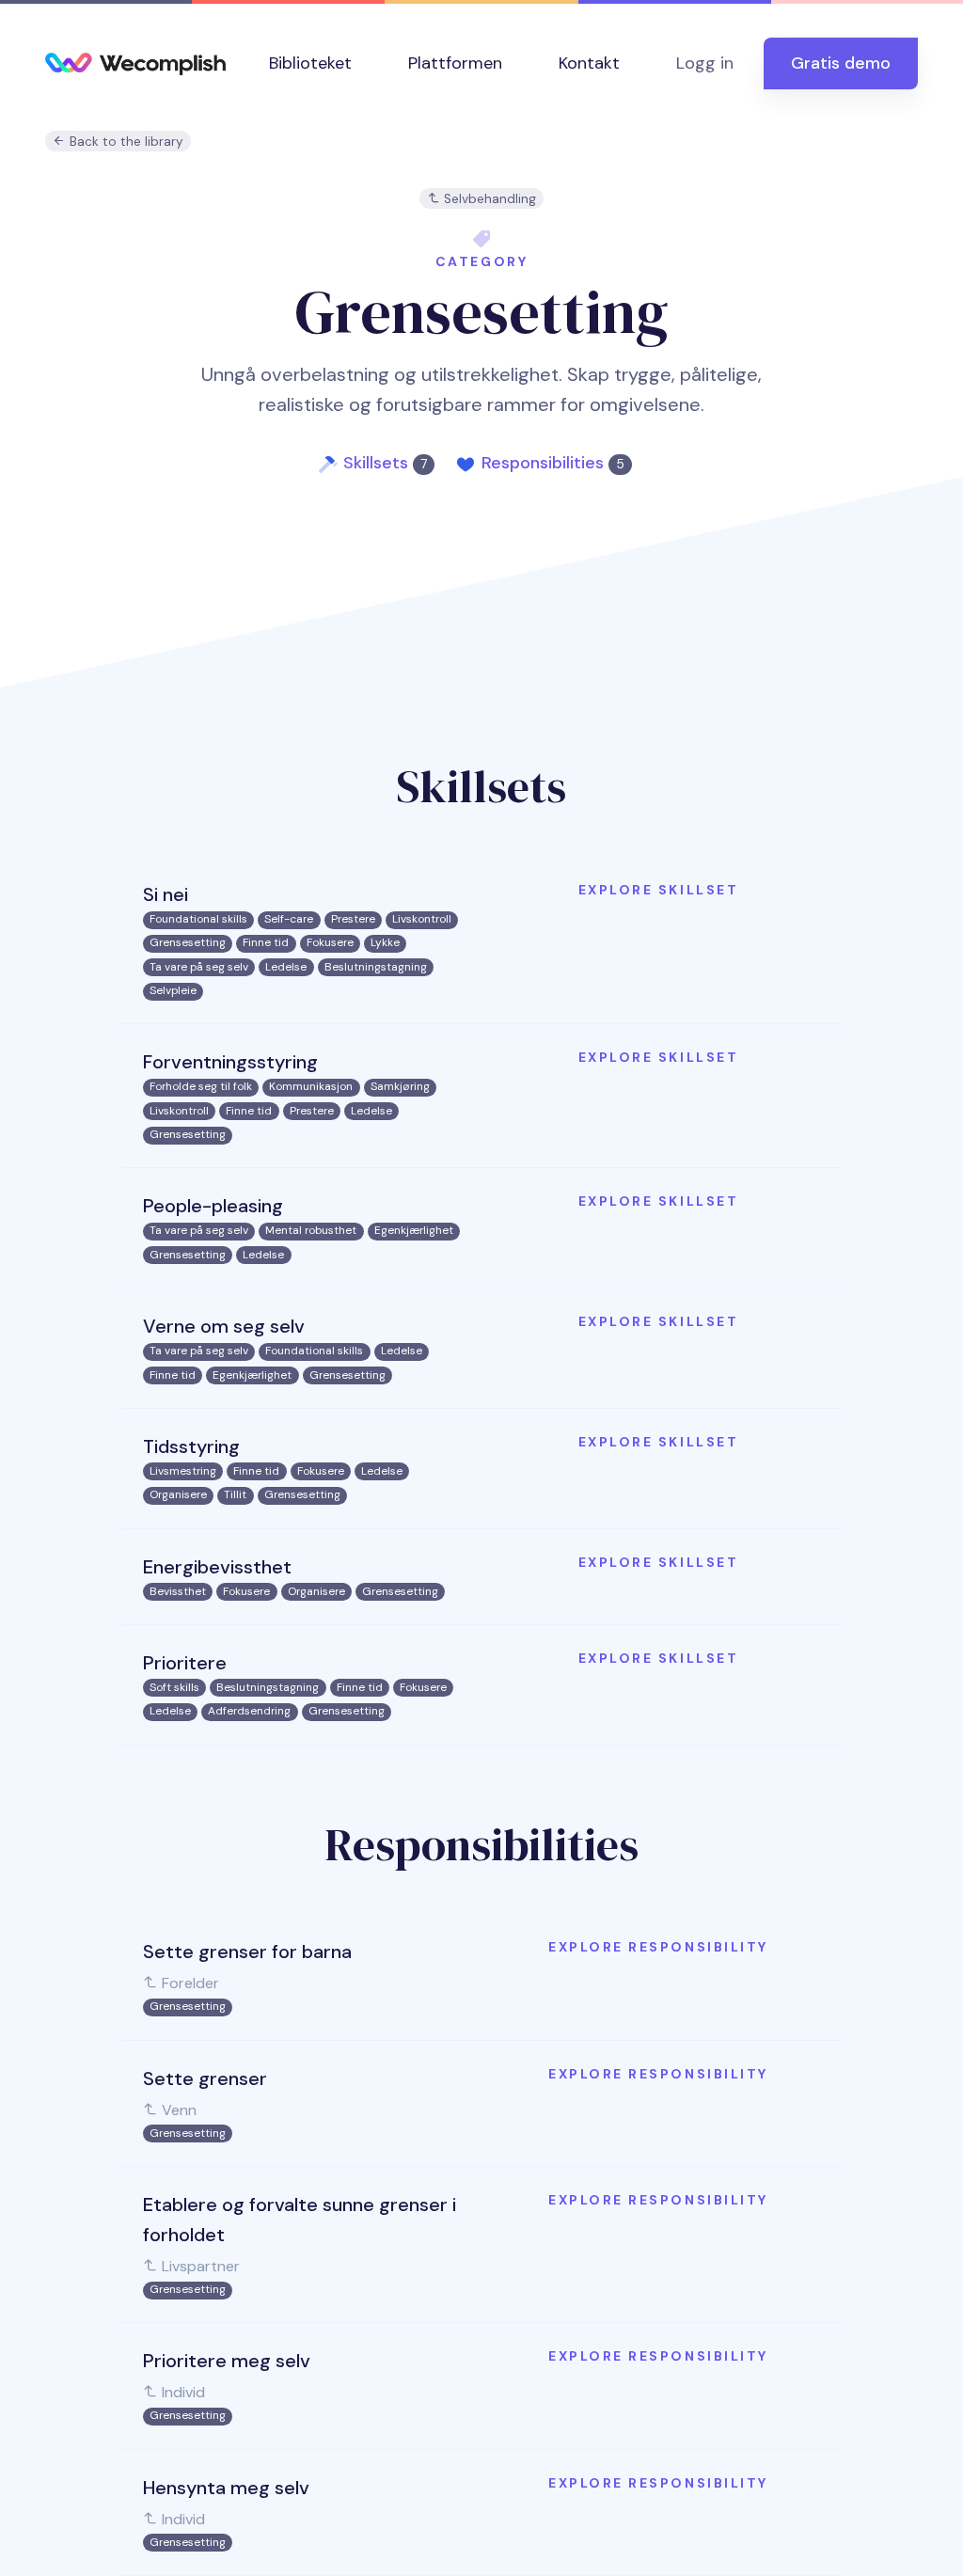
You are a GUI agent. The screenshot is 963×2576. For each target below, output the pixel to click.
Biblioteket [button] (310, 63)
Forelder (189, 1983)
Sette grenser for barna (247, 1952)
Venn (177, 2110)
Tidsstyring (191, 1446)
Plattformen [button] (455, 63)
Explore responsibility (658, 1947)
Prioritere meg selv (227, 2361)
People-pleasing (213, 1206)
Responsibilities (553, 463)
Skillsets (385, 463)
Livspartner (199, 2266)
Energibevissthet (217, 1567)
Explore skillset (658, 890)
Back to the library (125, 142)
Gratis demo (841, 63)
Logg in (705, 63)
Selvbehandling (488, 199)
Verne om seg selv (224, 1326)
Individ (182, 2392)
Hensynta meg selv (226, 2488)
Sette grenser (205, 2078)
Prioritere (185, 1663)
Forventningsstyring (230, 1062)
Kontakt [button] (589, 63)
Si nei (166, 894)
